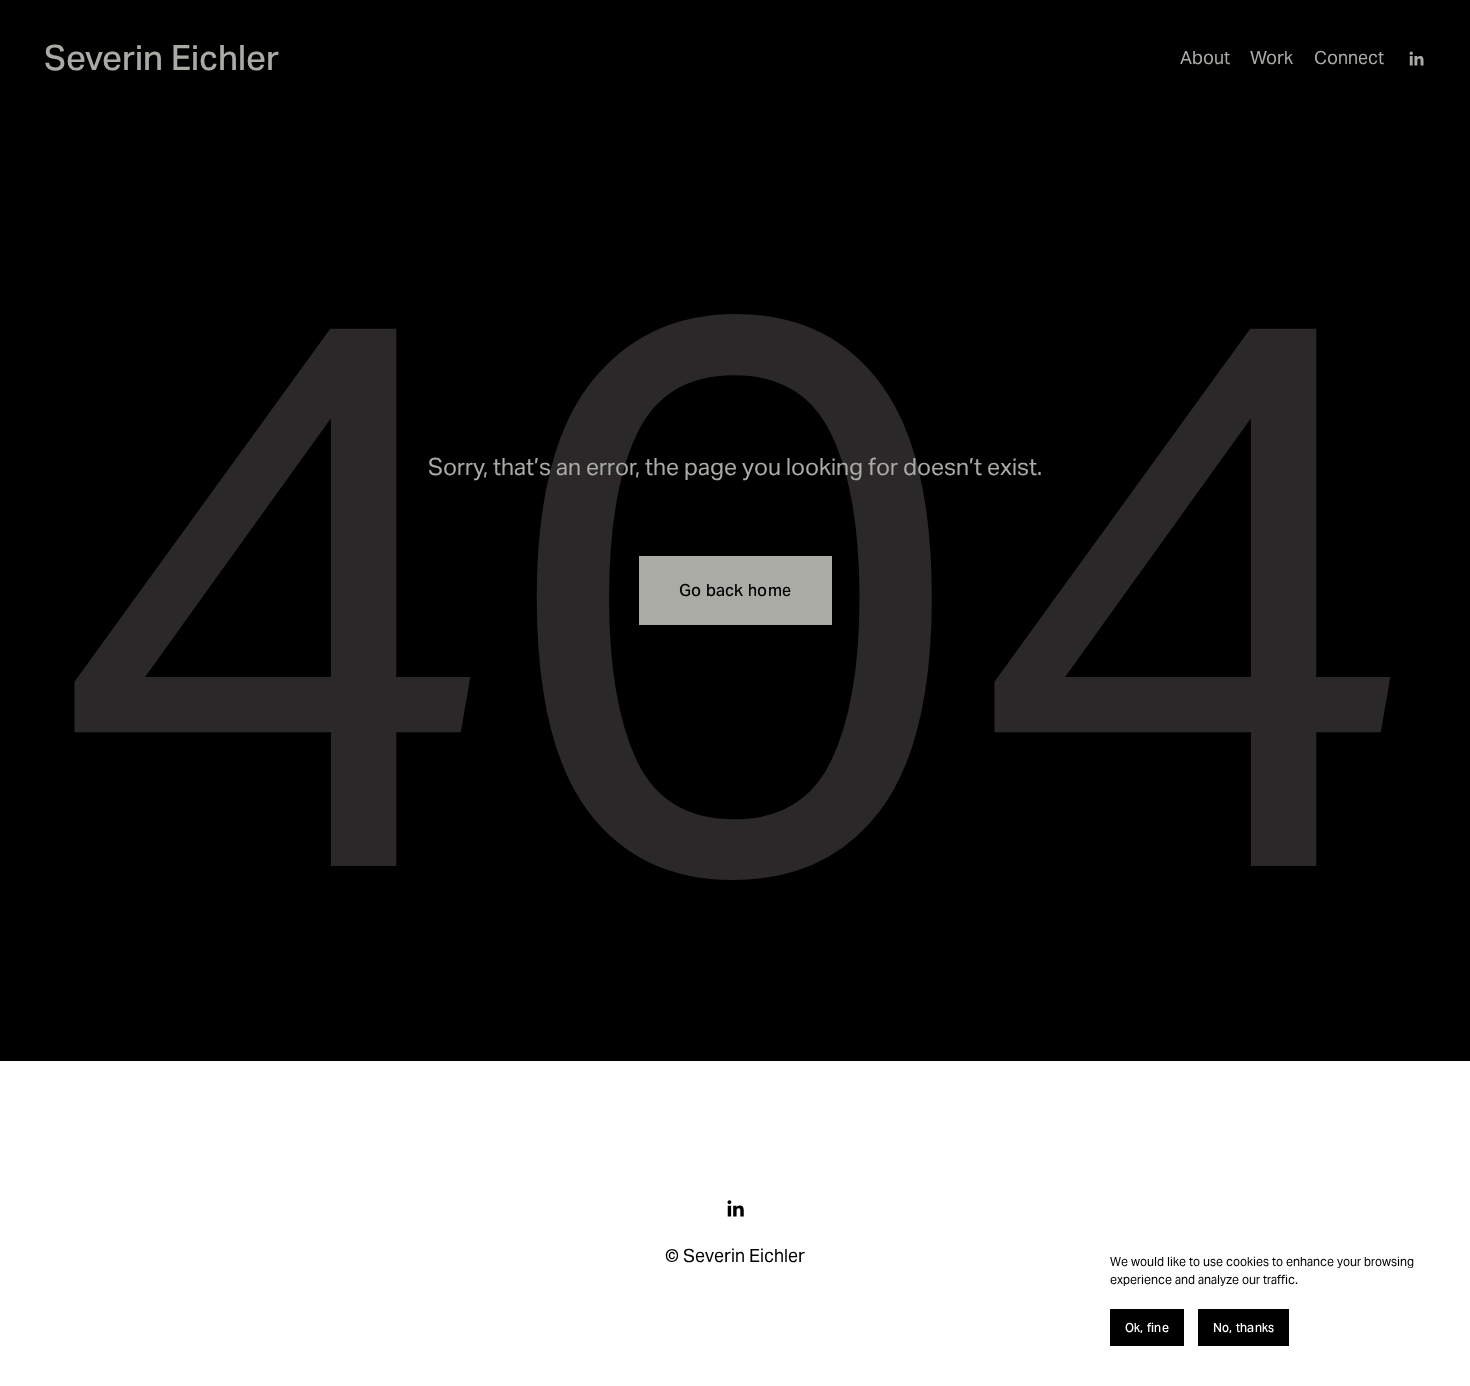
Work (1271, 57)
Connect (1349, 57)
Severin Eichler (161, 58)
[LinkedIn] (1416, 59)
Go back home (735, 590)
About (1205, 57)
